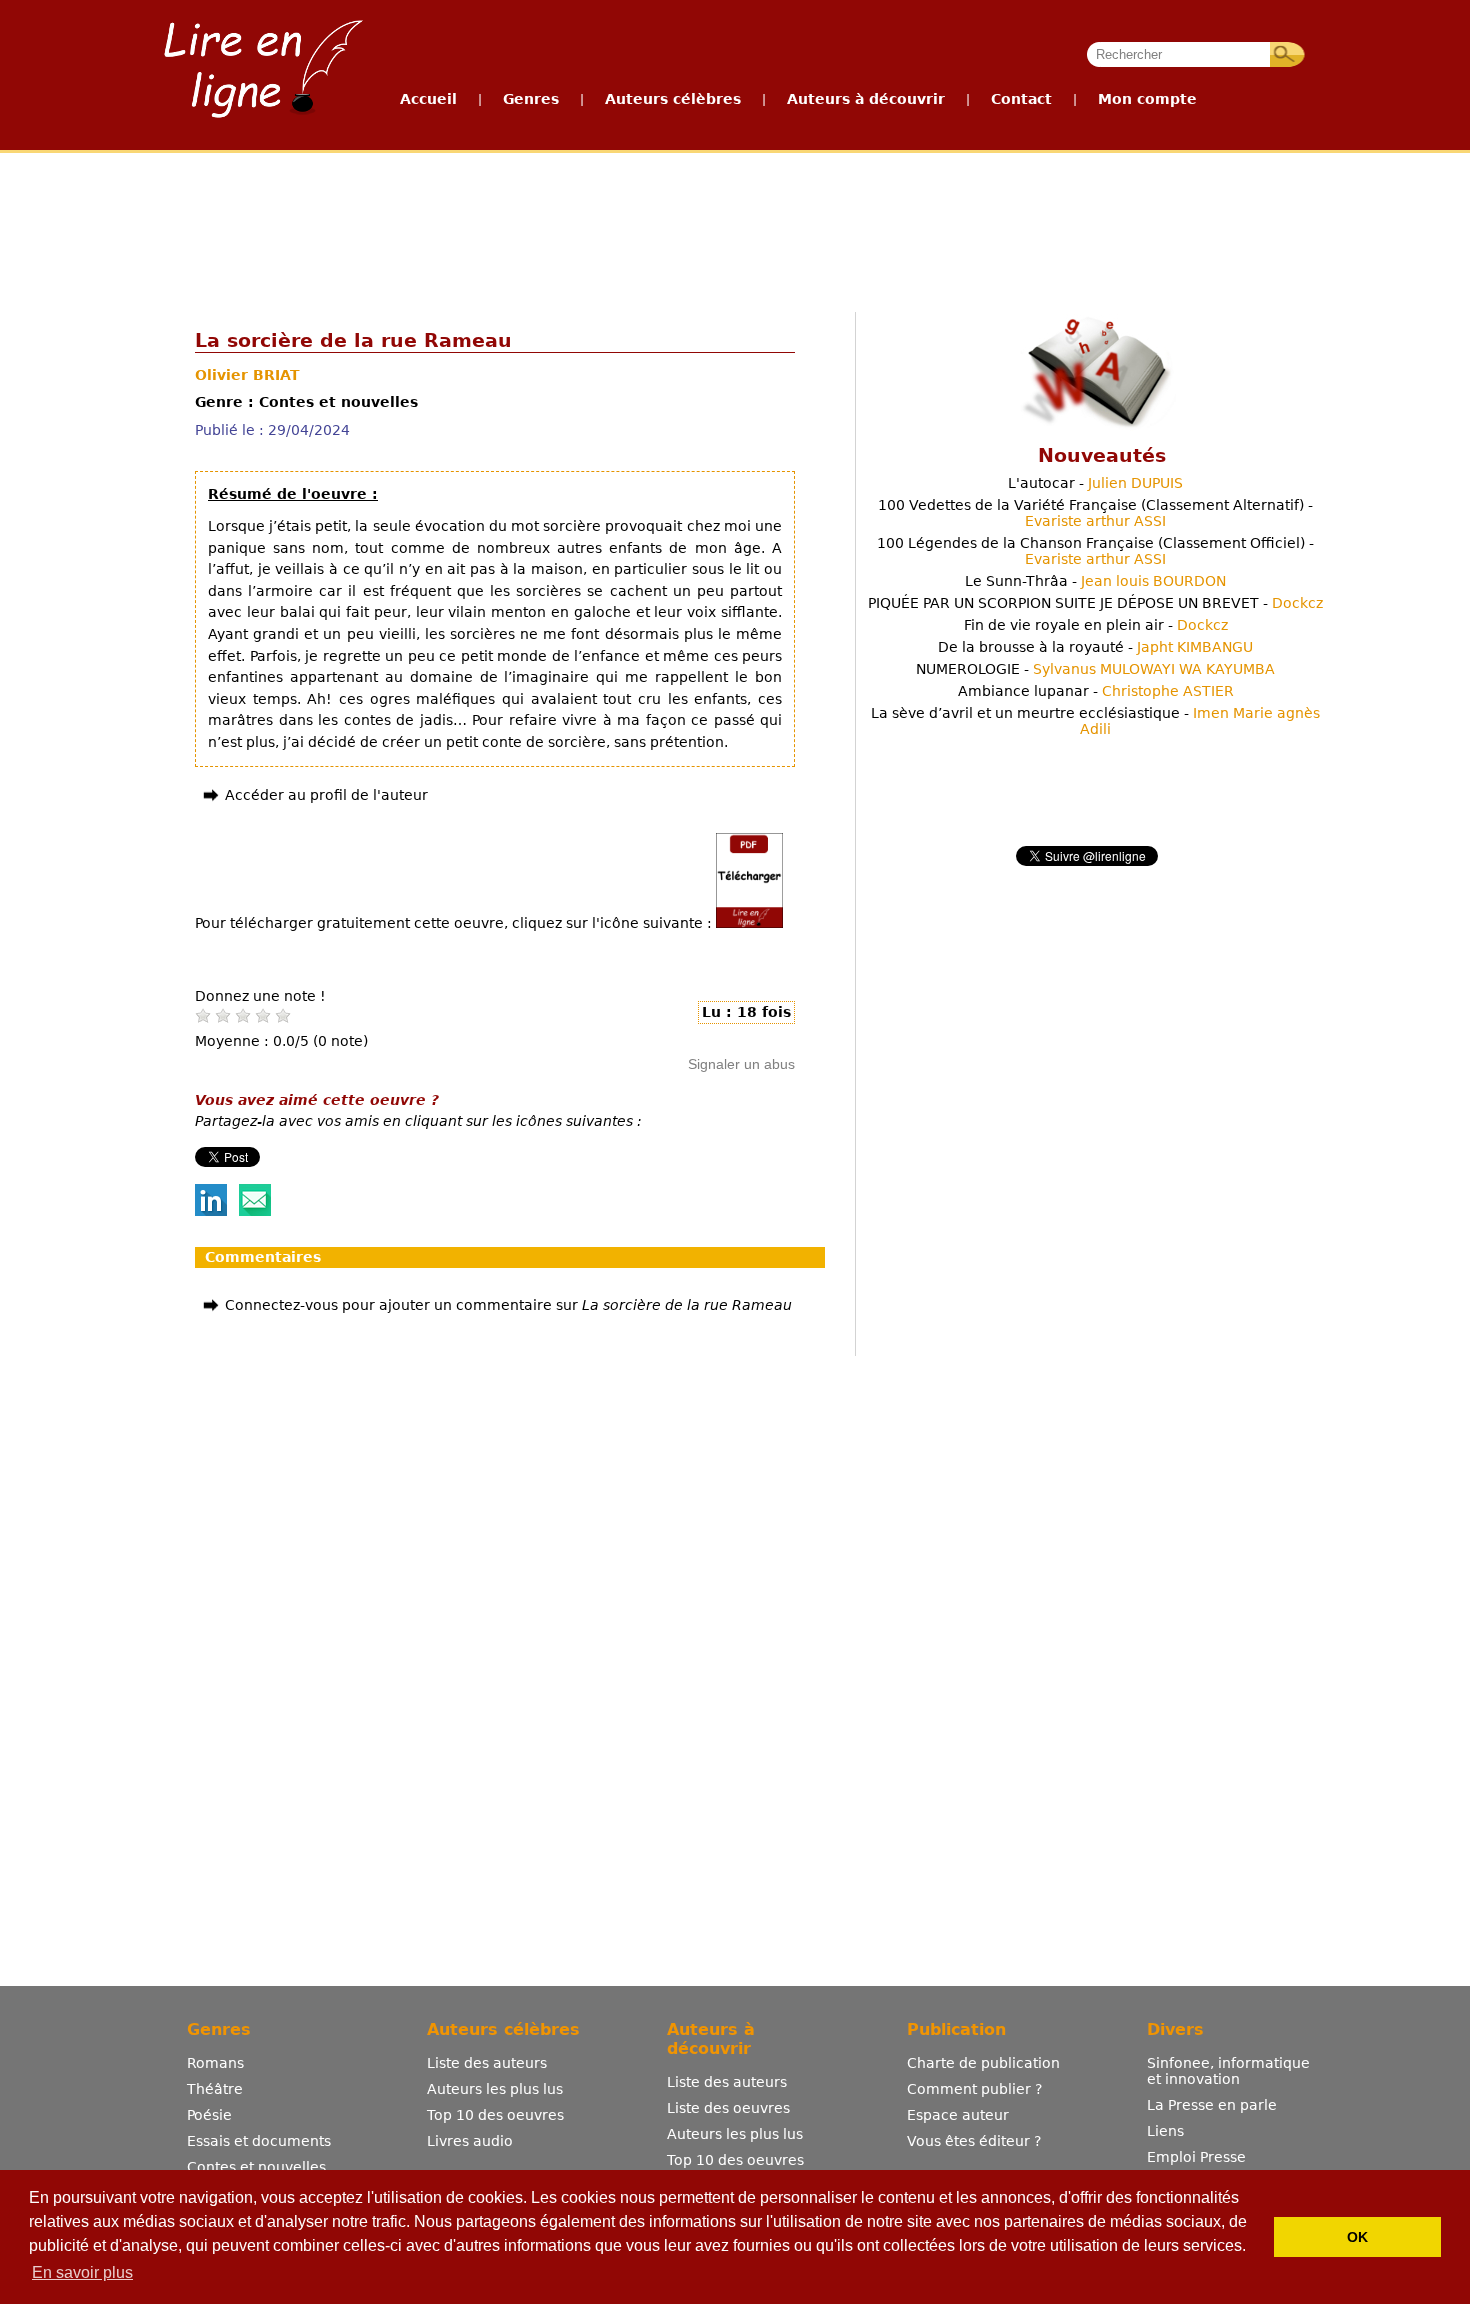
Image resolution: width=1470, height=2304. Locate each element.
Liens (1165, 2131)
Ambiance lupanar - (1096, 691)
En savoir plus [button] (82, 2272)
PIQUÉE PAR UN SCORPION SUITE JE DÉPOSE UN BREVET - (1095, 603)
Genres (531, 99)
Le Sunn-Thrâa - (1095, 581)
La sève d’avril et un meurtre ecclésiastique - (1095, 721)
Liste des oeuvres (728, 2108)
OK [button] (1357, 2237)
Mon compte (1147, 99)
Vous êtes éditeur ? (974, 2141)
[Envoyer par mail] (255, 1211)
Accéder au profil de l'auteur (326, 795)
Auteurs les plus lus (495, 2089)
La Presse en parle (1212, 2105)
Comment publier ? (974, 2089)
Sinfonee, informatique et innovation (1228, 2071)
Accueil (428, 99)
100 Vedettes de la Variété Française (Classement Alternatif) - (1095, 513)
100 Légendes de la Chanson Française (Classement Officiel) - (1095, 551)
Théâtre (215, 2089)
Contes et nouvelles (256, 2167)
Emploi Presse (1196, 2157)
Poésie (209, 2115)
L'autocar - (1095, 483)
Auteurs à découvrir (866, 99)
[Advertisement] (734, 228)
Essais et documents (259, 2141)
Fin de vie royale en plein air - (1096, 625)
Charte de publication (983, 2063)
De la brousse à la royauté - (1095, 647)
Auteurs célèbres (673, 99)
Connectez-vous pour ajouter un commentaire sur (508, 1305)
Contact (1021, 99)
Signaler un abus (741, 1064)
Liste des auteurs (487, 2063)
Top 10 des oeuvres (495, 2115)
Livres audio (470, 2141)
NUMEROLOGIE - (1095, 669)
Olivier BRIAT (247, 375)
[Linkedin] (211, 1211)
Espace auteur (958, 2115)
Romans (215, 2063)
